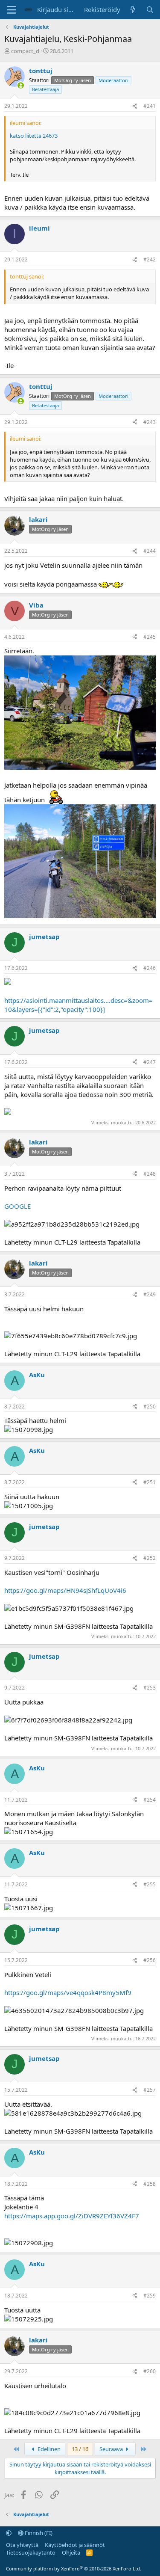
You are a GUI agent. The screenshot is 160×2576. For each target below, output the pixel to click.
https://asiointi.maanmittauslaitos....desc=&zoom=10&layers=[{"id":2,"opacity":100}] (79, 1005)
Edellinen (48, 2449)
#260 (150, 2371)
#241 (150, 106)
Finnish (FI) (38, 2533)
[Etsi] (150, 10)
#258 (150, 2184)
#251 (150, 1482)
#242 (150, 259)
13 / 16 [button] (80, 2449)
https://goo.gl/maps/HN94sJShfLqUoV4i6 (65, 1590)
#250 (150, 1407)
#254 (150, 1800)
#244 (150, 551)
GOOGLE (17, 1206)
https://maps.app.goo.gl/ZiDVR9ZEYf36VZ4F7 (72, 2216)
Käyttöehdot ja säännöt (75, 2545)
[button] (9, 2533)
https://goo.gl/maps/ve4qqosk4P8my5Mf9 (68, 1992)
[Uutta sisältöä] (133, 10)
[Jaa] (135, 106)
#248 (150, 1174)
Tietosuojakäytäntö (31, 2552)
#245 (150, 637)
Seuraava (112, 2449)
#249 (150, 1294)
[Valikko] (12, 10)
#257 (150, 2090)
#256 (150, 1960)
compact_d (25, 51)
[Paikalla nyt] (21, 85)
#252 (150, 1558)
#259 (150, 2296)
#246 (150, 968)
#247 (150, 1062)
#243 (150, 422)
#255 (150, 1884)
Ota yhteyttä (22, 2545)
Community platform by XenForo (74, 2569)
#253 (150, 1688)
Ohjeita (71, 2552)
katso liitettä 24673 (34, 136)
